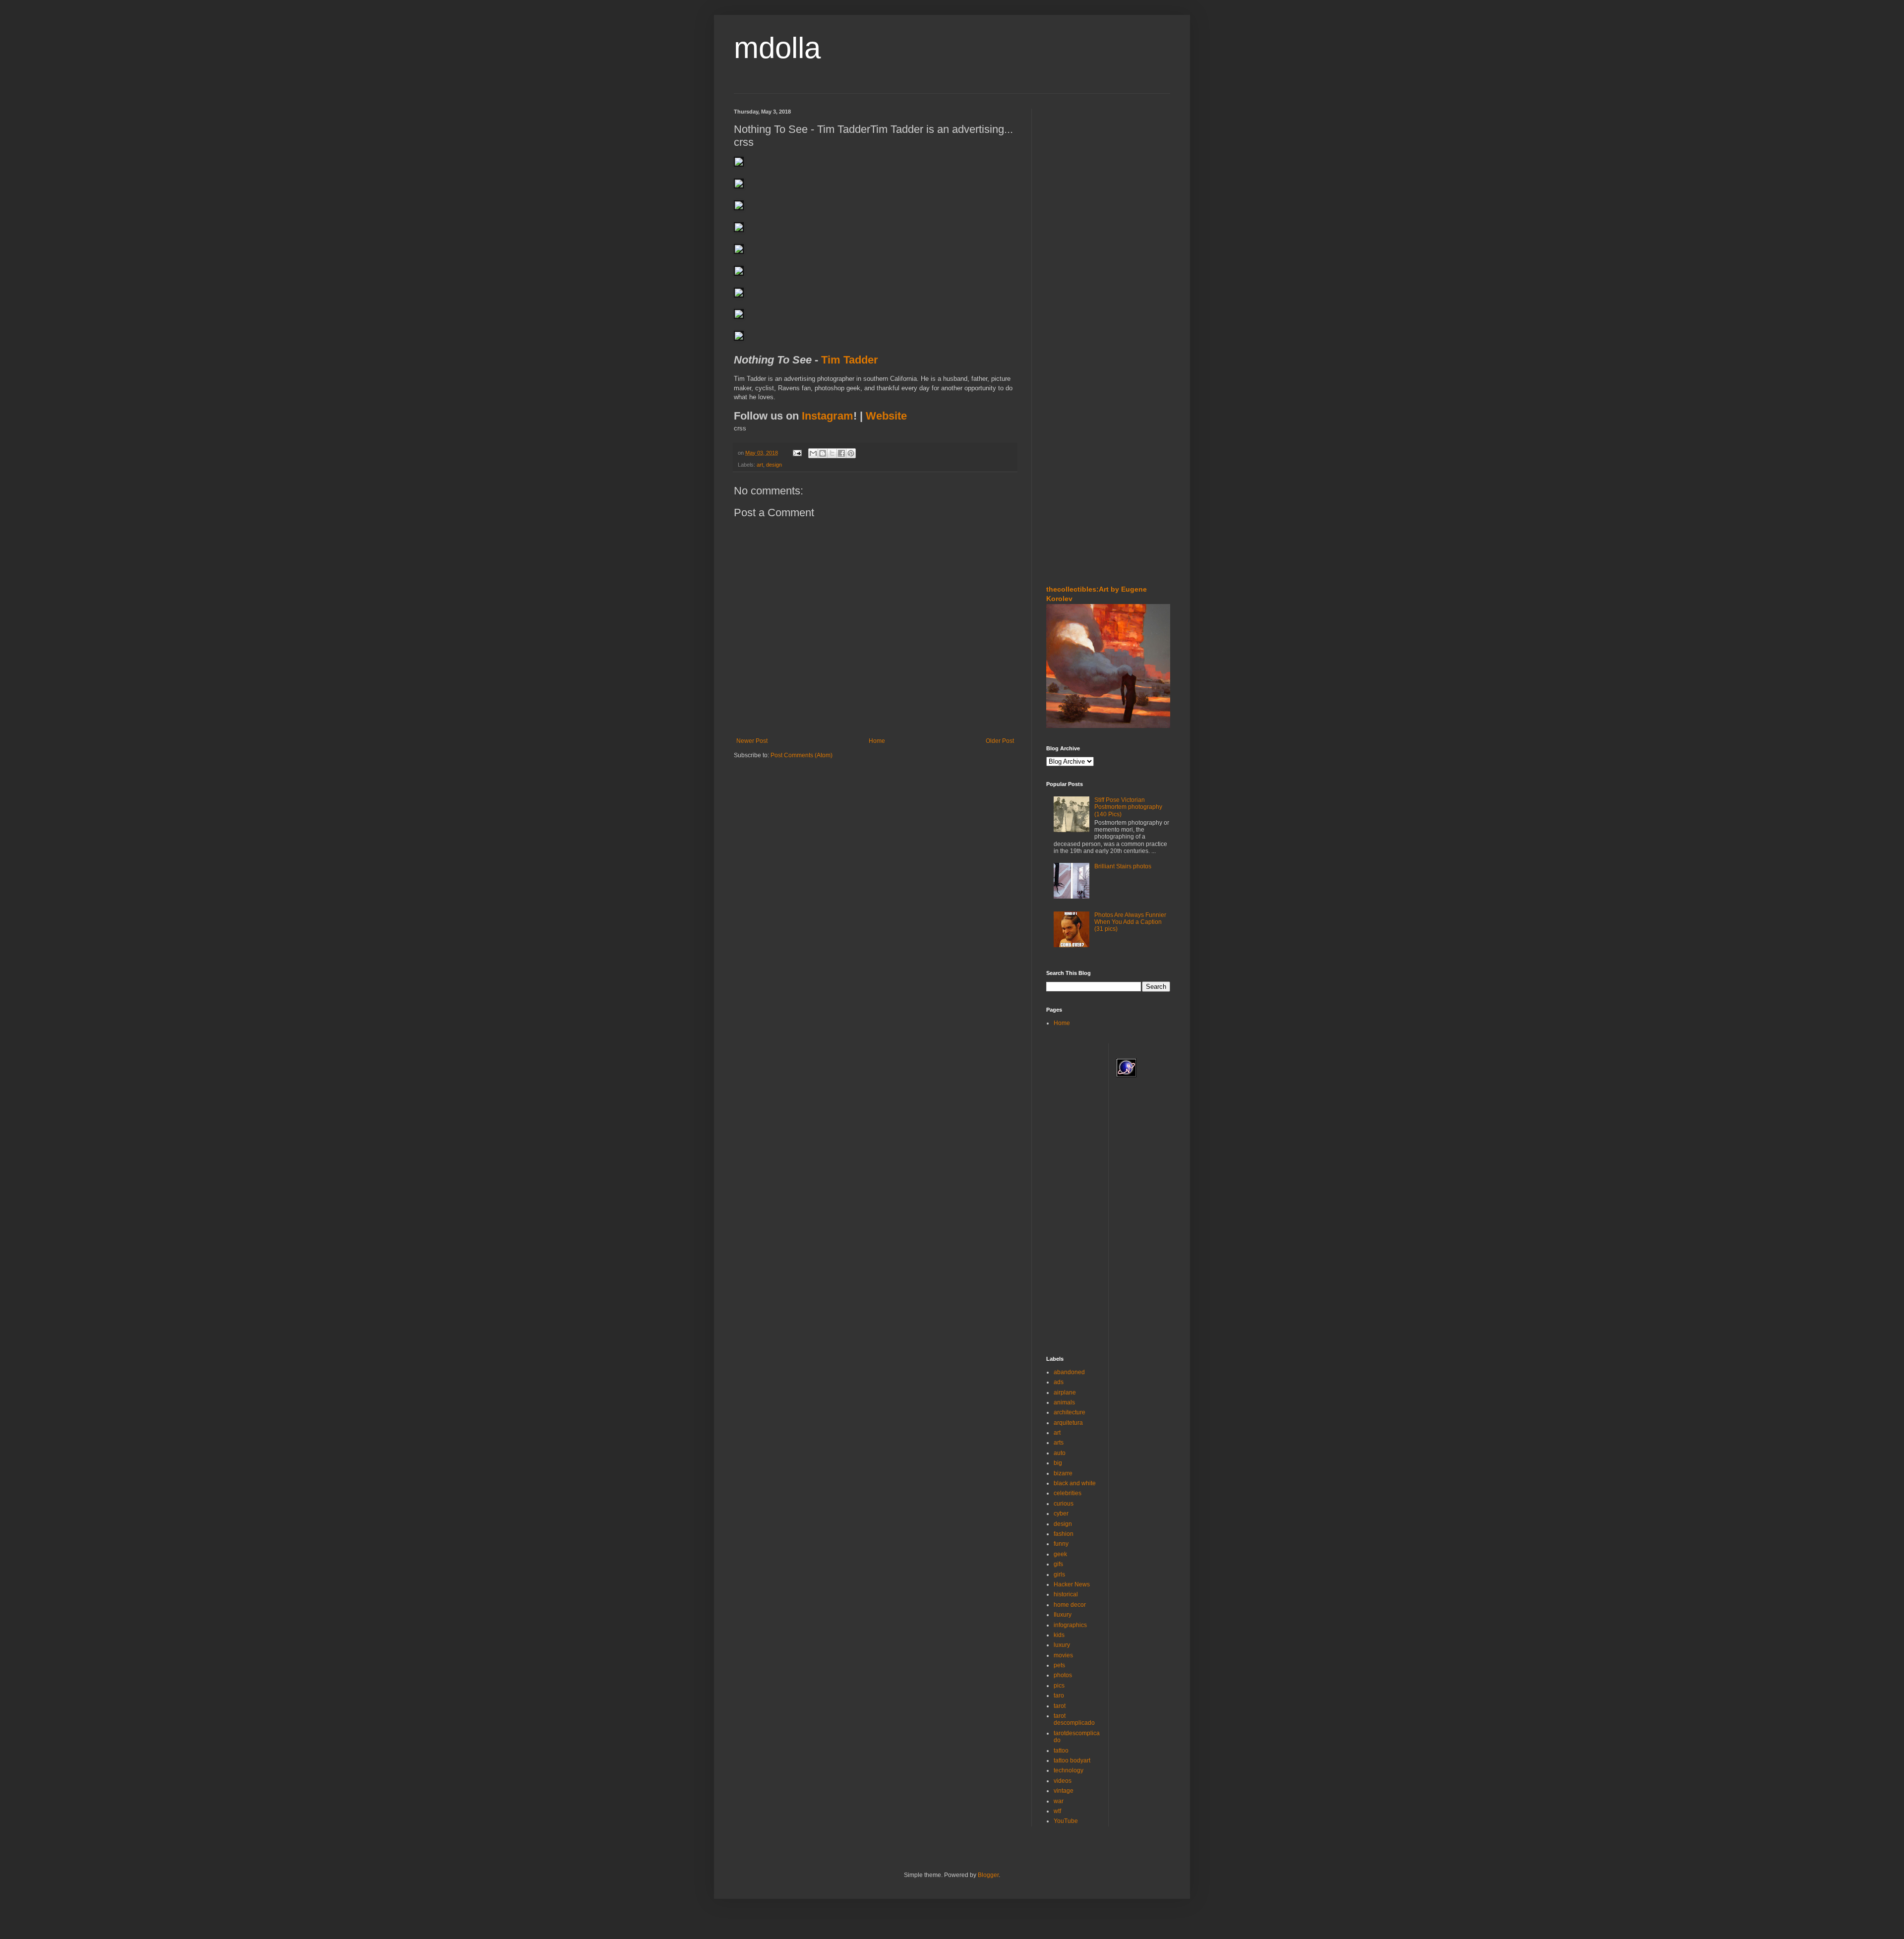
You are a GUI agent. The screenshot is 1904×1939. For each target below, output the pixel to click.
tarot (1060, 1706)
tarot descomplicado (1074, 1719)
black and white (1075, 1483)
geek (1060, 1554)
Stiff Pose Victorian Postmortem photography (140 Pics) (1128, 807)
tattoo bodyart (1072, 1760)
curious (1064, 1504)
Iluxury (1063, 1615)
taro (1059, 1696)
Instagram (828, 416)
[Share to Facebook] (841, 453)
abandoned (1069, 1372)
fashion (1064, 1534)
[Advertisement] (1076, 168)
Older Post (1000, 741)
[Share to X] (832, 453)
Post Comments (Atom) (802, 755)
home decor (1070, 1605)
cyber (1061, 1514)
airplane (1065, 1393)
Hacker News (1072, 1584)
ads (1059, 1382)
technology (1069, 1770)
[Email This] (813, 453)
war (1059, 1801)
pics (1059, 1686)
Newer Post (752, 741)
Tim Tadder (850, 360)
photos (1063, 1675)
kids (1059, 1635)
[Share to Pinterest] (851, 453)
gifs (1058, 1564)
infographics (1070, 1625)
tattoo (1061, 1751)
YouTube (1066, 1821)
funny (1061, 1544)
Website (886, 416)
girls (1059, 1575)
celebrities (1068, 1493)
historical (1066, 1594)
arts (1059, 1443)
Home (877, 741)
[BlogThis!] (823, 453)
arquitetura (1068, 1423)
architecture (1070, 1412)
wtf (1057, 1811)
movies (1063, 1655)
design (774, 465)
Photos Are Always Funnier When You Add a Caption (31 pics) (1130, 922)
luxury (1062, 1645)
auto (1060, 1453)
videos (1063, 1781)
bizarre (1063, 1473)
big (1058, 1463)
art (760, 465)
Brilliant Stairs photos (1123, 866)
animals (1064, 1402)
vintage (1064, 1791)
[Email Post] (797, 453)
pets (1059, 1665)
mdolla (777, 48)
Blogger (988, 1875)
